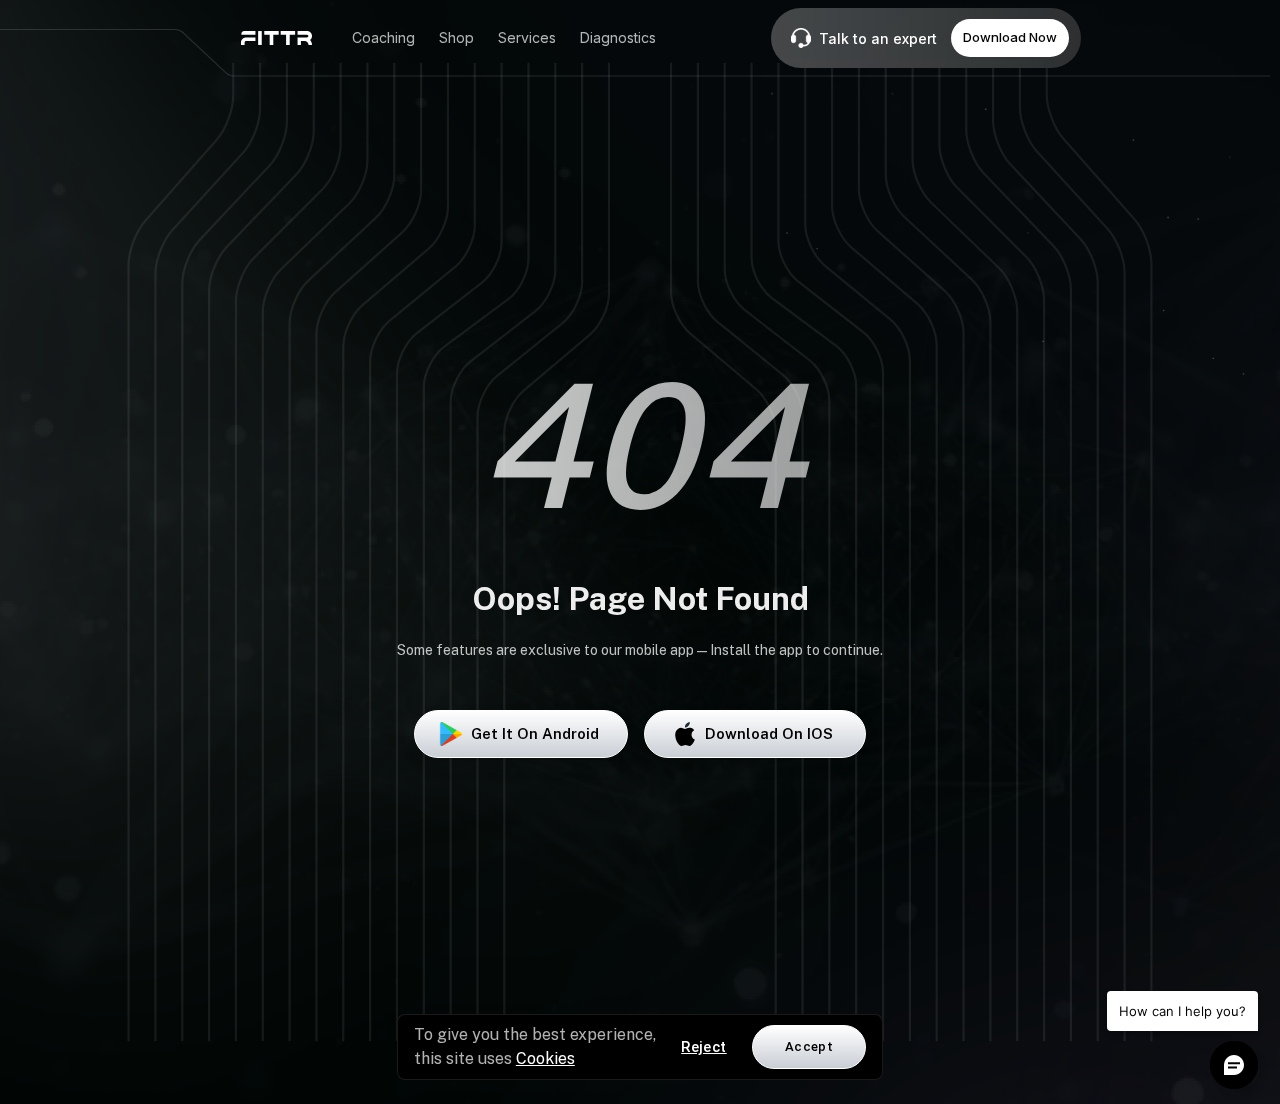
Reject (704, 1047)
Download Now (1010, 37)
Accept (809, 1046)
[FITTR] (276, 38)
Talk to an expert (878, 38)
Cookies (545, 1058)
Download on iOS (769, 733)
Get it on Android (535, 733)
